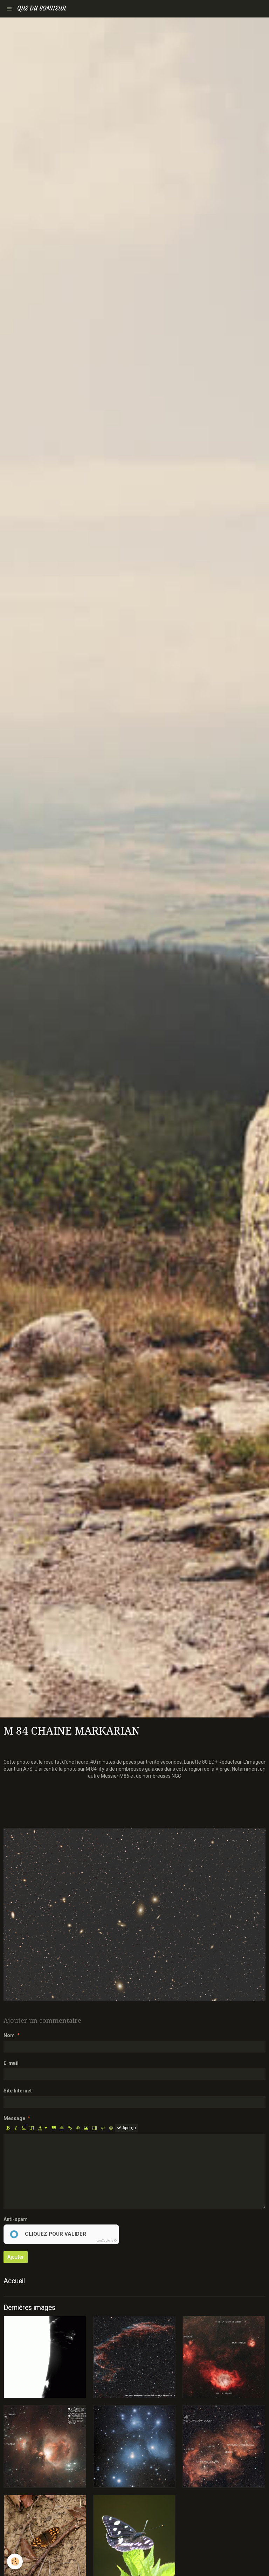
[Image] (86, 2128)
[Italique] (16, 2128)
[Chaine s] (134, 1915)
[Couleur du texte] (43, 2128)
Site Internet (18, 2091)
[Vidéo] (94, 2128)
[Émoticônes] (111, 2128)
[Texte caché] (78, 2128)
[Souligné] (24, 2128)
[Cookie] (15, 2561)
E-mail (11, 2063)
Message (14, 2118)
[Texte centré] (62, 2128)
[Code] (103, 2128)
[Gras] (8, 2128)
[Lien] (70, 2128)
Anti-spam (16, 2219)
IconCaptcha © (106, 2241)
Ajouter (16, 2257)
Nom (9, 2035)
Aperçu (129, 2128)
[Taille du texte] (32, 2128)
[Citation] (54, 2128)
